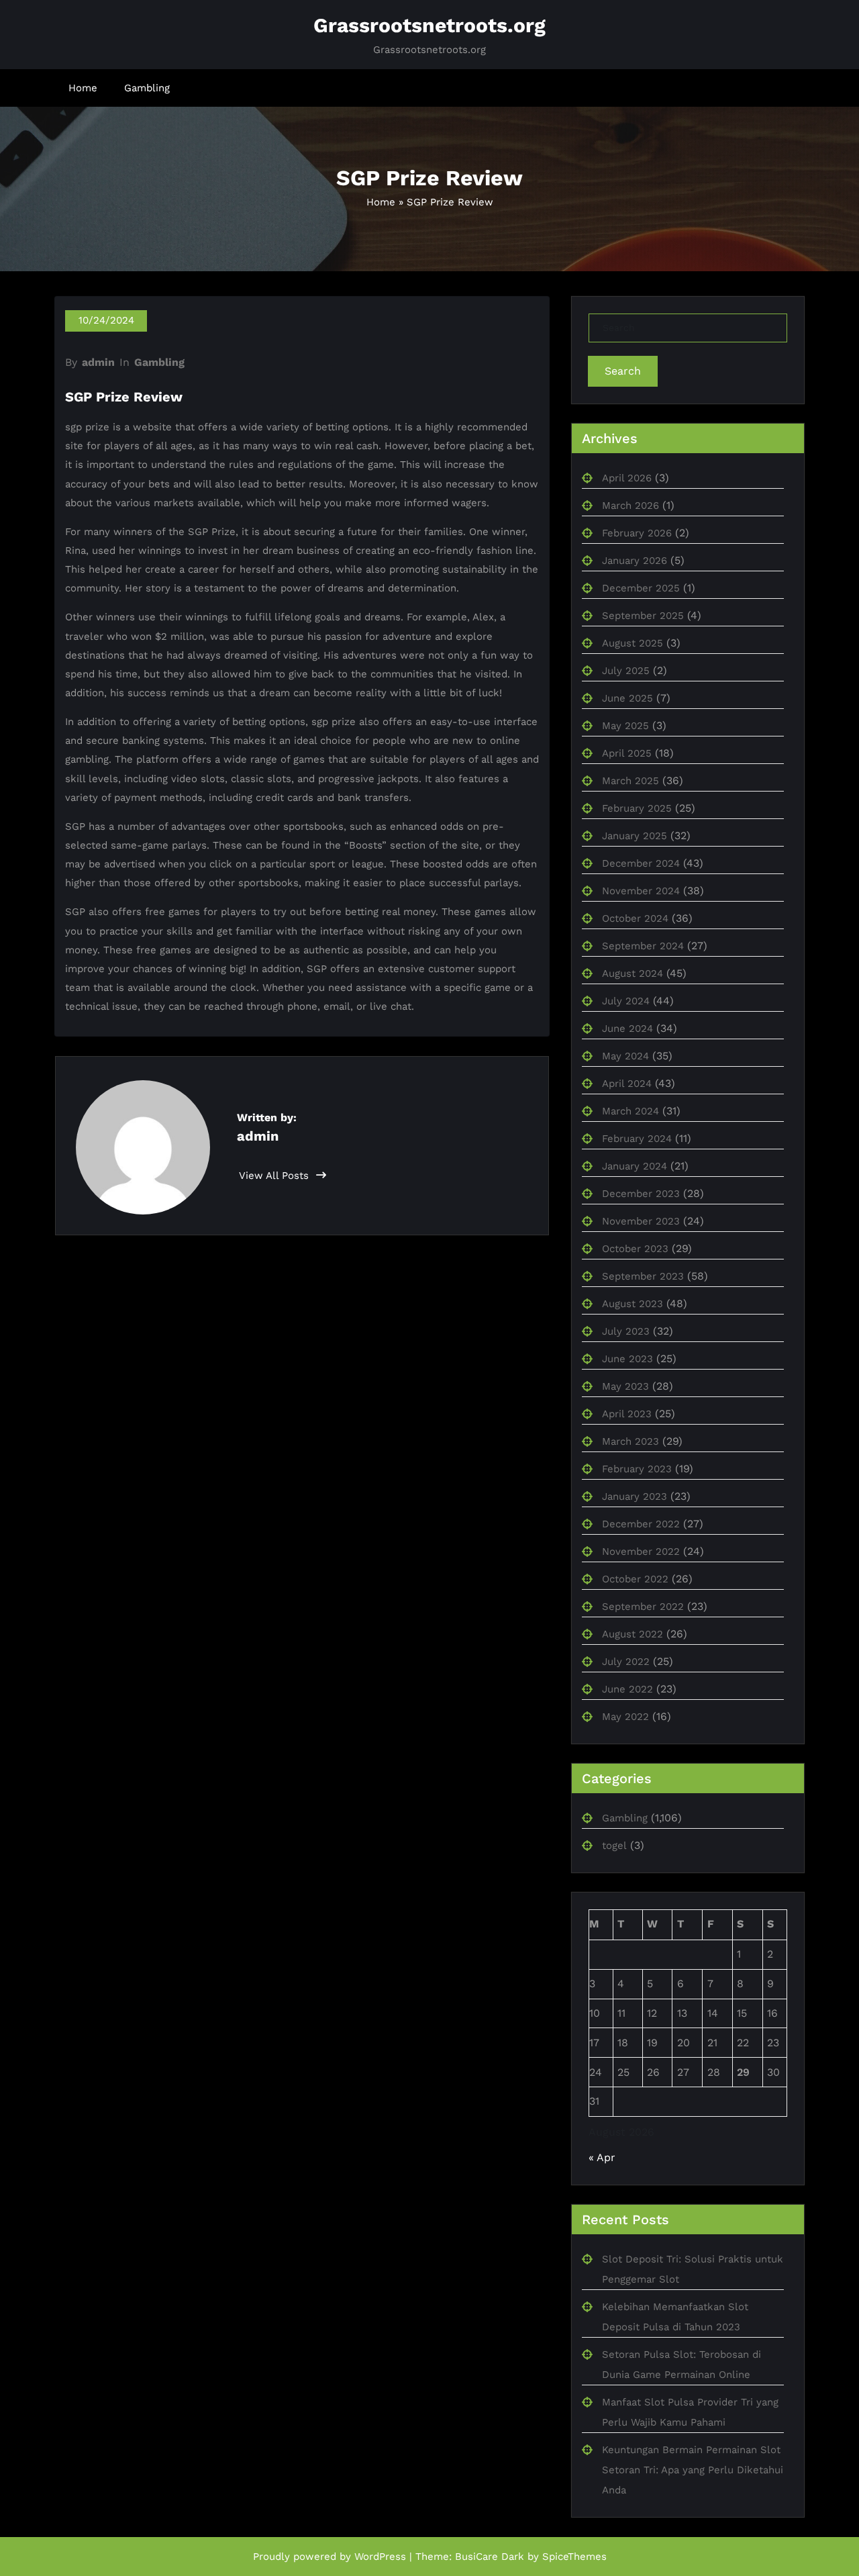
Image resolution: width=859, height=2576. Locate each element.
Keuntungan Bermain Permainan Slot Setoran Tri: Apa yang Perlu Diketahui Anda (693, 2470)
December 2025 (641, 588)
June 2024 (627, 1029)
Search (623, 371)
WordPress (380, 2557)
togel (614, 1846)
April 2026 (627, 478)
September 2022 (643, 1607)
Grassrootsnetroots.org (429, 25)
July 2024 (626, 1001)
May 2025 (625, 726)
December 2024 (641, 863)
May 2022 (625, 1717)
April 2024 (627, 1084)
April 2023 (627, 1414)
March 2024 (630, 1111)
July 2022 (626, 1662)
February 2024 (637, 1139)
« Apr (602, 2157)
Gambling (147, 88)
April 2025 (627, 753)
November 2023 (641, 1221)
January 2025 (635, 836)
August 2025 (633, 643)
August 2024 (633, 973)
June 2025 (627, 698)
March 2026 (630, 506)
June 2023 (627, 1359)
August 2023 (633, 1304)
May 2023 (625, 1386)
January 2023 (635, 1496)
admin (98, 362)
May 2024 (625, 1056)
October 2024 (635, 918)
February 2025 (637, 808)
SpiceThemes (574, 2557)
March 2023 (630, 1441)
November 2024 (641, 891)
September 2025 (643, 616)
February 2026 (637, 533)
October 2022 (635, 1579)
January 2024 (635, 1166)
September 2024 (643, 946)
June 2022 (627, 1689)
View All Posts (275, 1176)
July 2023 (626, 1331)
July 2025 (626, 671)
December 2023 (641, 1194)
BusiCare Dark (490, 2557)
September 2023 (643, 1276)
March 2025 (630, 781)
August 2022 (633, 1634)
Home (83, 88)
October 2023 (635, 1249)
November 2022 (641, 1552)
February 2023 (637, 1469)
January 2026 (635, 561)
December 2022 (641, 1524)
